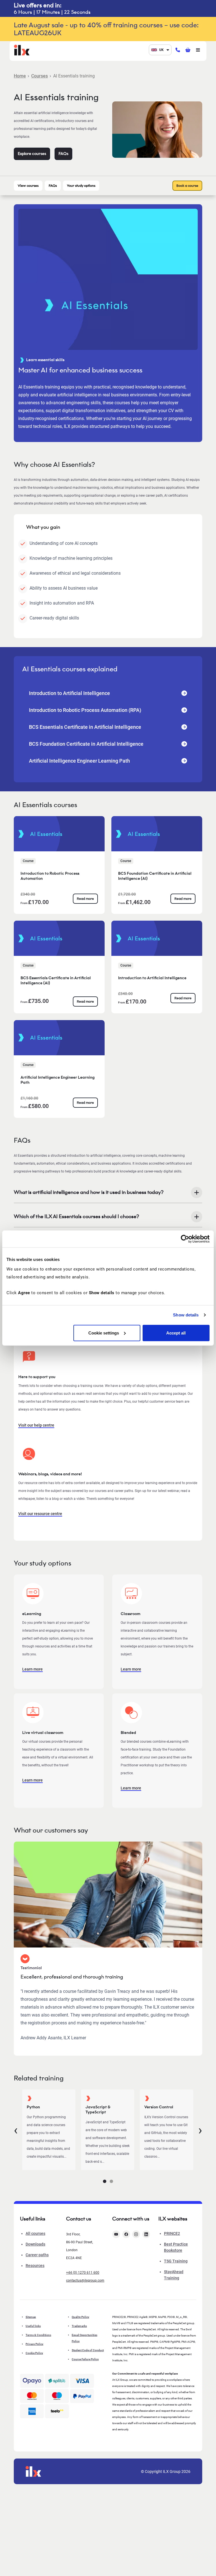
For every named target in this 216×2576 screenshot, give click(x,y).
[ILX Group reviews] (57, 2411)
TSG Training (176, 2261)
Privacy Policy (34, 2344)
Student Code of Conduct (88, 2350)
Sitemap (31, 2317)
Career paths (37, 2255)
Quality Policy (80, 2317)
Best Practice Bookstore (176, 2247)
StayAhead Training (174, 2275)
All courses (35, 2233)
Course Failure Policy (85, 2359)
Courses (40, 76)
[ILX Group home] (22, 49)
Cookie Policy (34, 2353)
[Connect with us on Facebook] (126, 2234)
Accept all (176, 1333)
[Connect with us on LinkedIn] (146, 2234)
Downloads (35, 2244)
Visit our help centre (36, 1425)
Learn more (32, 1669)
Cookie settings (104, 1333)
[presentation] (16, 2130)
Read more (85, 899)
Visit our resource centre (40, 1514)
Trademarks (79, 2326)
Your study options (81, 186)
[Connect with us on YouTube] (116, 2234)
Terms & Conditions (38, 2335)
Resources (35, 2266)
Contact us (79, 2219)
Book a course (187, 186)
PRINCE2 (172, 2233)
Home (20, 76)
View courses (28, 186)
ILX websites (173, 2219)
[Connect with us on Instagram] (136, 2234)
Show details (186, 1315)
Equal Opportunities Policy (85, 2338)
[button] (105, 2181)
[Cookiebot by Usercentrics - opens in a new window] (185, 1239)
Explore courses (32, 154)
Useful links (33, 2326)
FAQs (63, 154)
